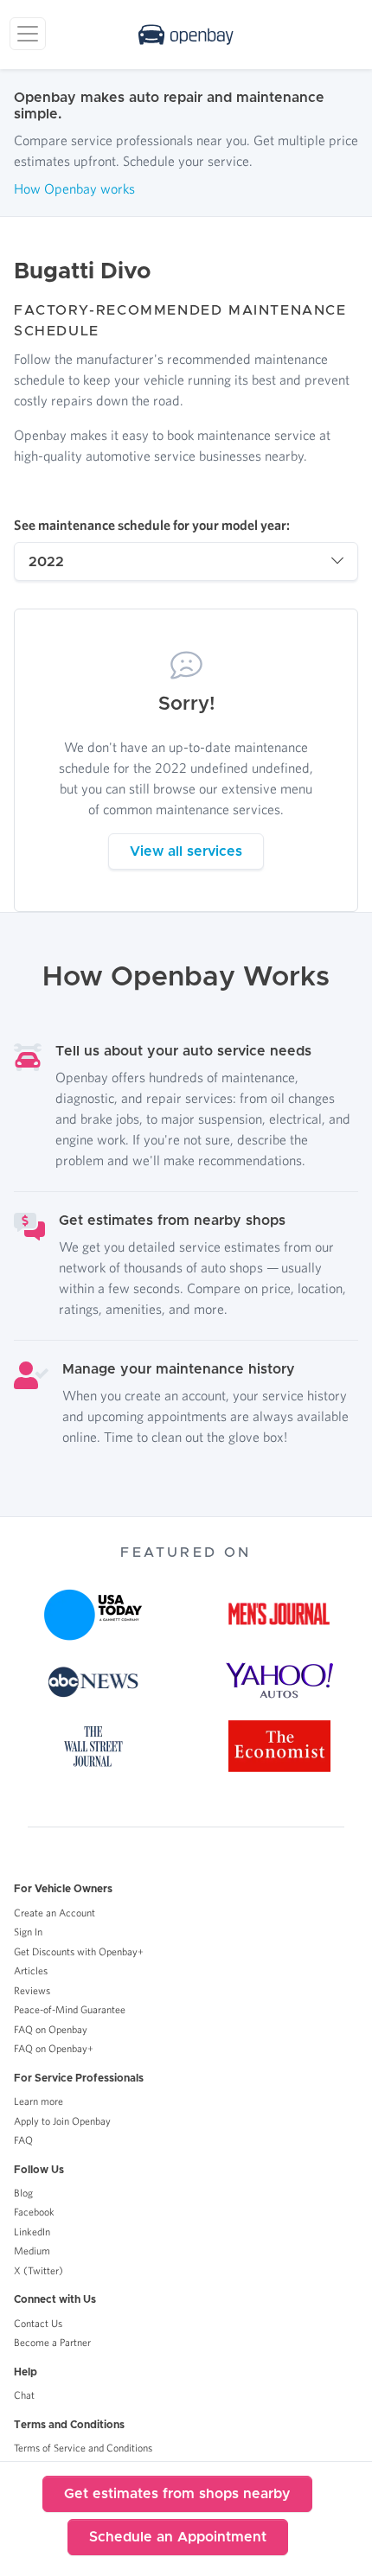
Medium (32, 2251)
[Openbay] (186, 35)
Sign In (28, 1932)
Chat (24, 2395)
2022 (46, 562)
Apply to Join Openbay (62, 2121)
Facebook (34, 2212)
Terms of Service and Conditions (83, 2448)
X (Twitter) (38, 2270)
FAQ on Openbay (51, 2029)
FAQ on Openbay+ (54, 2048)
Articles (31, 1970)
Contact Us (38, 2323)
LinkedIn (32, 2232)
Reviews (32, 1990)
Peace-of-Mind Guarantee (70, 2009)
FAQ (23, 2140)
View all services (186, 851)
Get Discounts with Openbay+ (79, 1951)
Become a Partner (52, 2342)
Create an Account (55, 1913)
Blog (23, 2193)
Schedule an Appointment (178, 2537)
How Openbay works (74, 188)
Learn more (38, 2101)
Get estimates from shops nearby (177, 2494)
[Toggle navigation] (28, 34)
